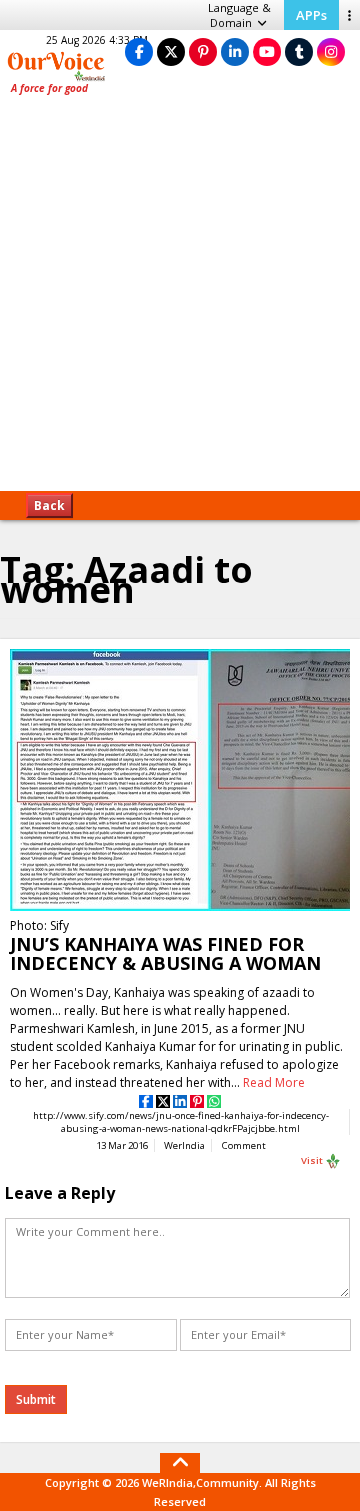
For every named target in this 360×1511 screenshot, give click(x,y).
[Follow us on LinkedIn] (235, 51)
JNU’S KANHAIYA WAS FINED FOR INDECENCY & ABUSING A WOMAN (165, 953)
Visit (313, 1160)
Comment (244, 1145)
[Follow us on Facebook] (139, 51)
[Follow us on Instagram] (331, 51)
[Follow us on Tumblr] (299, 51)
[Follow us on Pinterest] (203, 51)
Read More (274, 1082)
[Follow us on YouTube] (267, 51)
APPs (311, 15)
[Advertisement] (180, 300)
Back (49, 505)
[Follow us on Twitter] (171, 51)
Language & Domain (239, 15)
